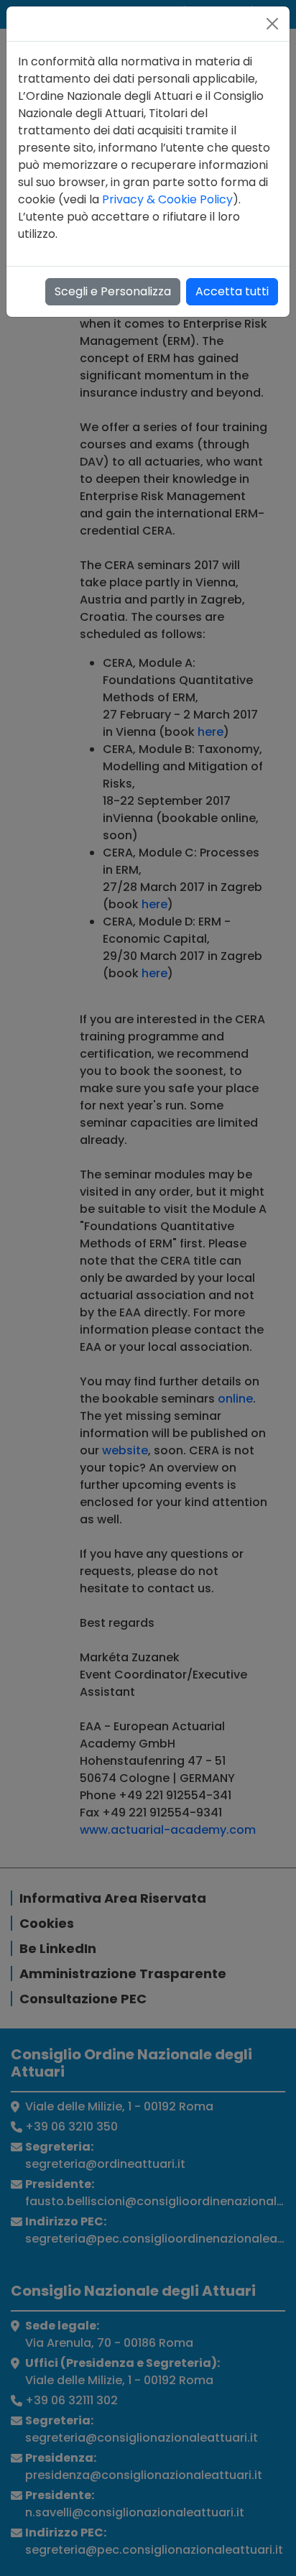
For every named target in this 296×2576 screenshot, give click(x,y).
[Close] (272, 24)
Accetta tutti (232, 291)
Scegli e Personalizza (113, 291)
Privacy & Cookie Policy (167, 199)
